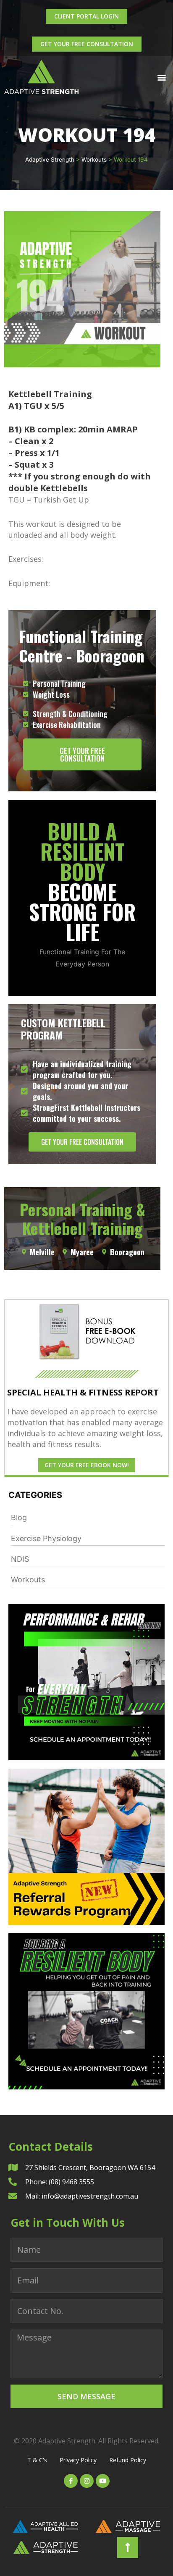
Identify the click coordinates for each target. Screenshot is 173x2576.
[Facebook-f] (71, 2481)
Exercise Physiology (46, 1538)
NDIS (20, 1559)
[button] (162, 77)
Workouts (28, 1580)
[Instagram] (87, 2481)
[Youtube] (103, 2481)
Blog (19, 1517)
